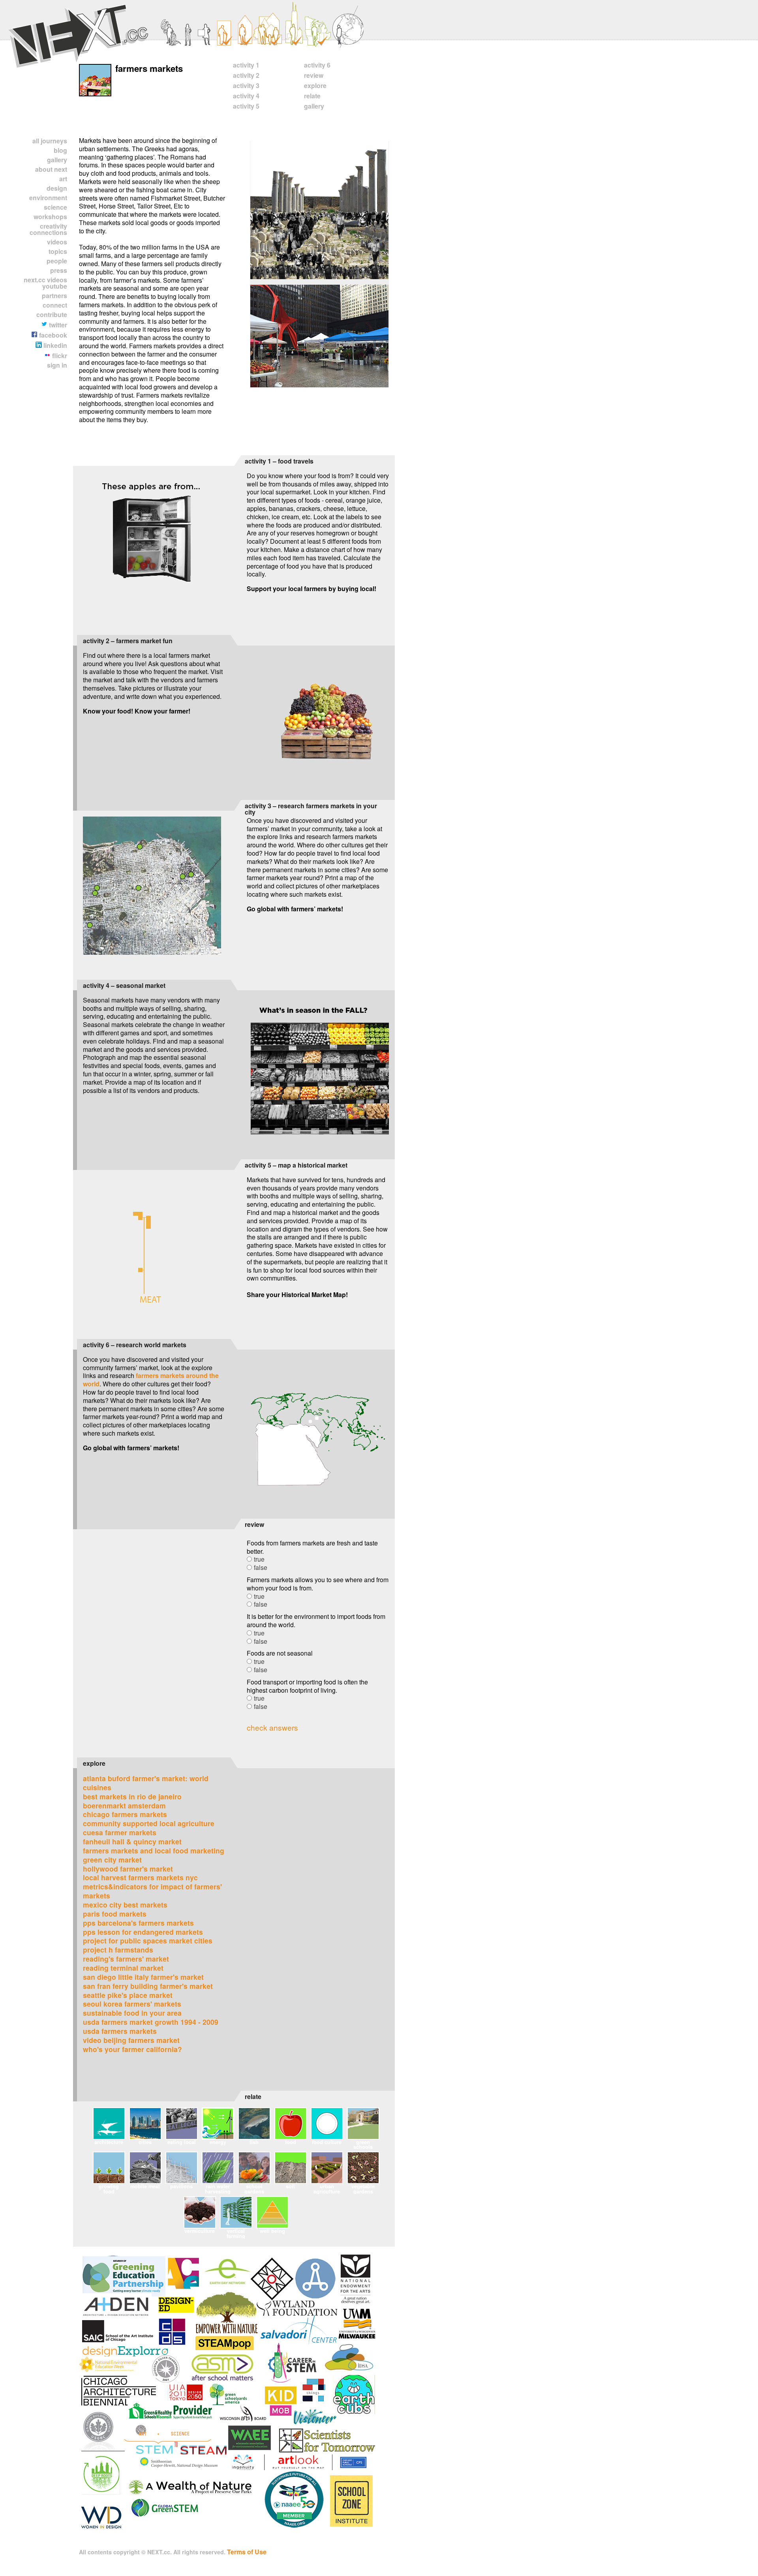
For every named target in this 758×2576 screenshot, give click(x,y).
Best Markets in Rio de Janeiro (132, 1796)
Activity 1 (246, 65)
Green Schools (363, 2144)
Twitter (57, 325)
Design (57, 188)
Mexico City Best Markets (125, 1905)
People (57, 261)
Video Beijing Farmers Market (131, 2040)
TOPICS (58, 251)
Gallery (57, 160)
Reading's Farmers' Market (126, 1959)
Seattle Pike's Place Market (128, 1995)
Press (59, 270)
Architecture (109, 2142)
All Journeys (50, 141)
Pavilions (181, 2186)
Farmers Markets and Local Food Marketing (154, 1850)
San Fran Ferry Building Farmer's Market (148, 1986)
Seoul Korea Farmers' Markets (132, 2004)
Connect (55, 305)
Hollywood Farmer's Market (128, 1869)
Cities (145, 2142)
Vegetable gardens (363, 2188)
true (259, 1559)
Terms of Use (247, 2552)
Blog (60, 150)
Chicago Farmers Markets (125, 1814)
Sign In (57, 365)
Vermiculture (200, 2231)
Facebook (52, 335)
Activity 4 (246, 96)
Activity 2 (246, 75)
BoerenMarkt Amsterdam (124, 1805)
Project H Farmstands (118, 1950)
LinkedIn (54, 345)
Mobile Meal (145, 2186)
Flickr (59, 356)
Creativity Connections (48, 229)
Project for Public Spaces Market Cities (148, 1940)
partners (54, 296)
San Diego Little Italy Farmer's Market (143, 1977)
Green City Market (112, 1860)
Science (55, 207)
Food (291, 2142)
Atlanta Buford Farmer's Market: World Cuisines (146, 1783)
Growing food (109, 2188)
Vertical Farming (236, 2233)
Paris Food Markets (115, 1914)
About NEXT (51, 169)
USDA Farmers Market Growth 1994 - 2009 (151, 2022)
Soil (290, 2186)
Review (314, 75)
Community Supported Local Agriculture (149, 1823)
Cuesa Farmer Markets (120, 1832)
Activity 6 (317, 65)
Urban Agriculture (327, 2188)
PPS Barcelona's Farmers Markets (138, 1923)
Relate (312, 96)
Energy (218, 2142)
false (261, 1567)
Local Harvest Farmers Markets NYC (140, 1877)
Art (63, 179)
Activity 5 (246, 106)
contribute (52, 314)
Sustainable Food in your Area (132, 2013)
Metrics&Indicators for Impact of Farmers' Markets (152, 1891)
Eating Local (182, 2142)
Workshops (50, 217)
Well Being (272, 2231)
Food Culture (327, 2142)
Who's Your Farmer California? (132, 2049)
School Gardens (254, 2188)
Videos (57, 242)
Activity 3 (246, 85)
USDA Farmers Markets (120, 2031)
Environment (48, 198)
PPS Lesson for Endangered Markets (143, 1932)
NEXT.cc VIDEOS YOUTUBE (45, 283)
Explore (315, 85)
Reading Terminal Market (123, 1968)
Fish (254, 2142)
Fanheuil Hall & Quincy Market (132, 1841)
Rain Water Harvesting (218, 2188)
